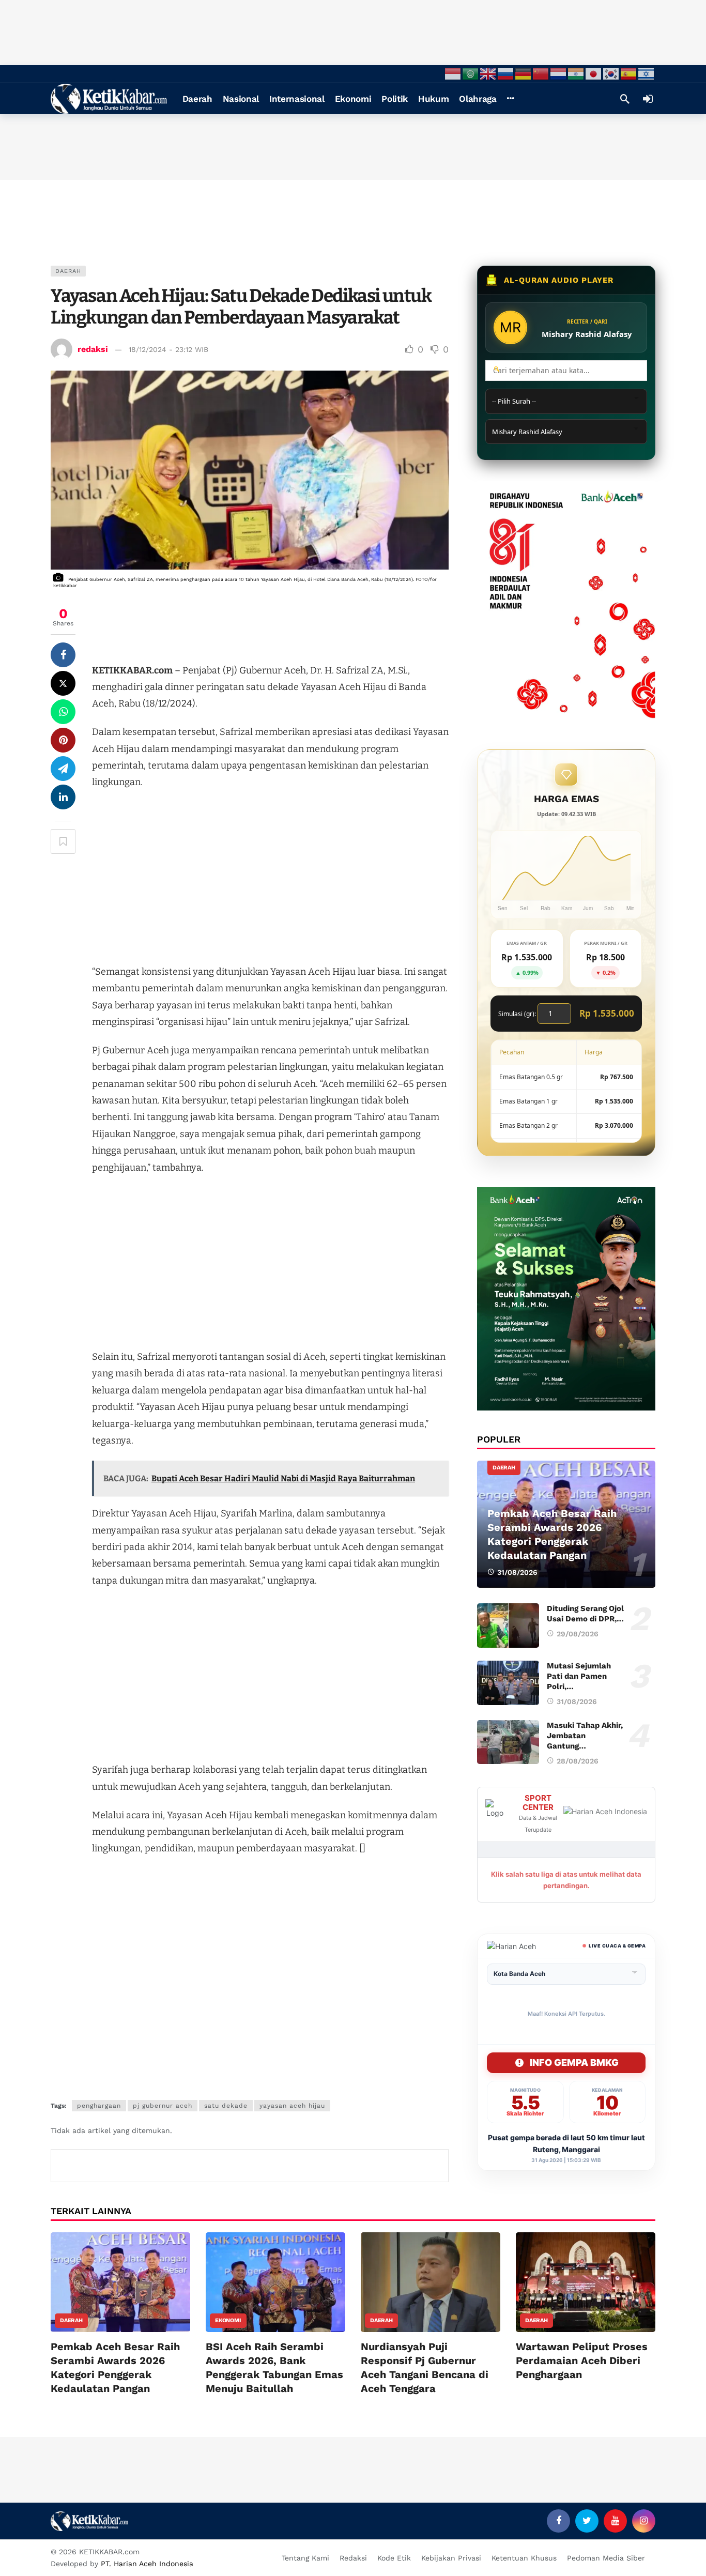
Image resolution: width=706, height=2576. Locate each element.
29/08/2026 (578, 1634)
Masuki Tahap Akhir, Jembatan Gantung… (585, 1736)
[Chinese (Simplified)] (541, 73)
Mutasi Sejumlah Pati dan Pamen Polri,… (579, 1676)
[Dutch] (559, 73)
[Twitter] (587, 2521)
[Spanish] (629, 73)
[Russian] (506, 73)
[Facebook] (558, 2521)
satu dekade (226, 2106)
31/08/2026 (577, 1701)
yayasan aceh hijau (292, 2106)
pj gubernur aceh (163, 2106)
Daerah (68, 271)
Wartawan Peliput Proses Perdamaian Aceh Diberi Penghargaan (582, 2360)
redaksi (93, 349)
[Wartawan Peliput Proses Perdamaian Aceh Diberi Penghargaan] (586, 2282)
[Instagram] (644, 2521)
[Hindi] (576, 73)
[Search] (625, 99)
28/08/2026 (578, 1761)
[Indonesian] (453, 73)
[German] (524, 73)
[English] (488, 73)
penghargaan (99, 2106)
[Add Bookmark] (63, 841)
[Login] (648, 99)
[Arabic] (471, 73)
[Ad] (566, 600)
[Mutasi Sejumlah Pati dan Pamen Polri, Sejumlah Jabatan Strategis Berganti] (508, 1683)
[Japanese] (594, 73)
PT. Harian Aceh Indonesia (147, 2564)
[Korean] (611, 73)
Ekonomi (228, 2320)
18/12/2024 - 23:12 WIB (168, 349)
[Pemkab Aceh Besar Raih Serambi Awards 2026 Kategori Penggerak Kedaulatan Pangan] (566, 1524)
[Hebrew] (647, 73)
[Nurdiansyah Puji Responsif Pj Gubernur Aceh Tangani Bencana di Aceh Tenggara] (431, 2282)
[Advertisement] (353, 31)
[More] (510, 99)
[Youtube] (615, 2521)
